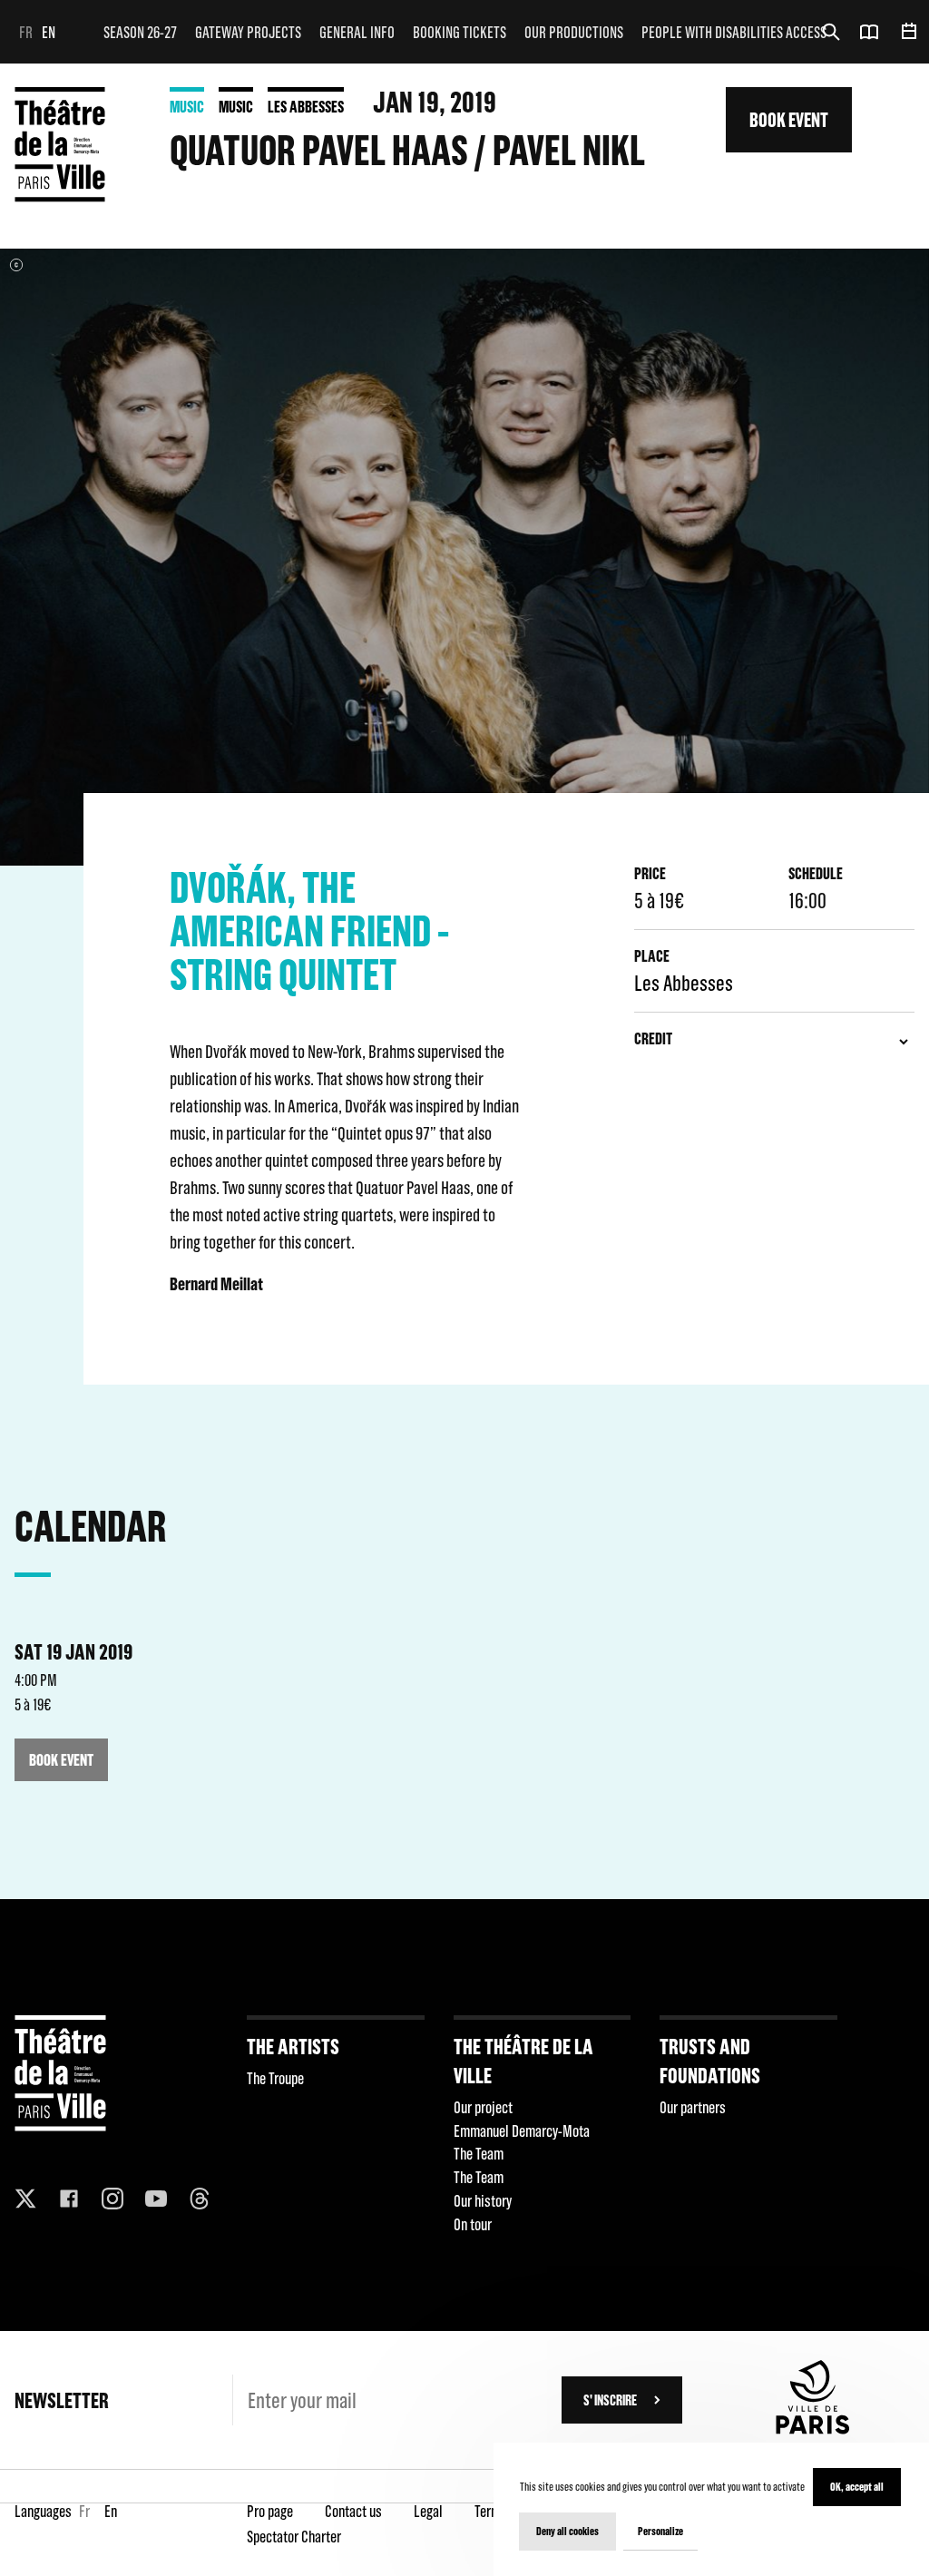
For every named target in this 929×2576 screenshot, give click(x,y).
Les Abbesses (306, 107)
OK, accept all (857, 2487)
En (49, 32)
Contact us (353, 2511)
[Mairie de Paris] (813, 2429)
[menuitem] (140, 32)
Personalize (660, 2531)
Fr (26, 32)
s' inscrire (610, 2400)
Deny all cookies (567, 2531)
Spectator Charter (294, 2537)
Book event (789, 119)
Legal (428, 2511)
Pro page (270, 2511)
